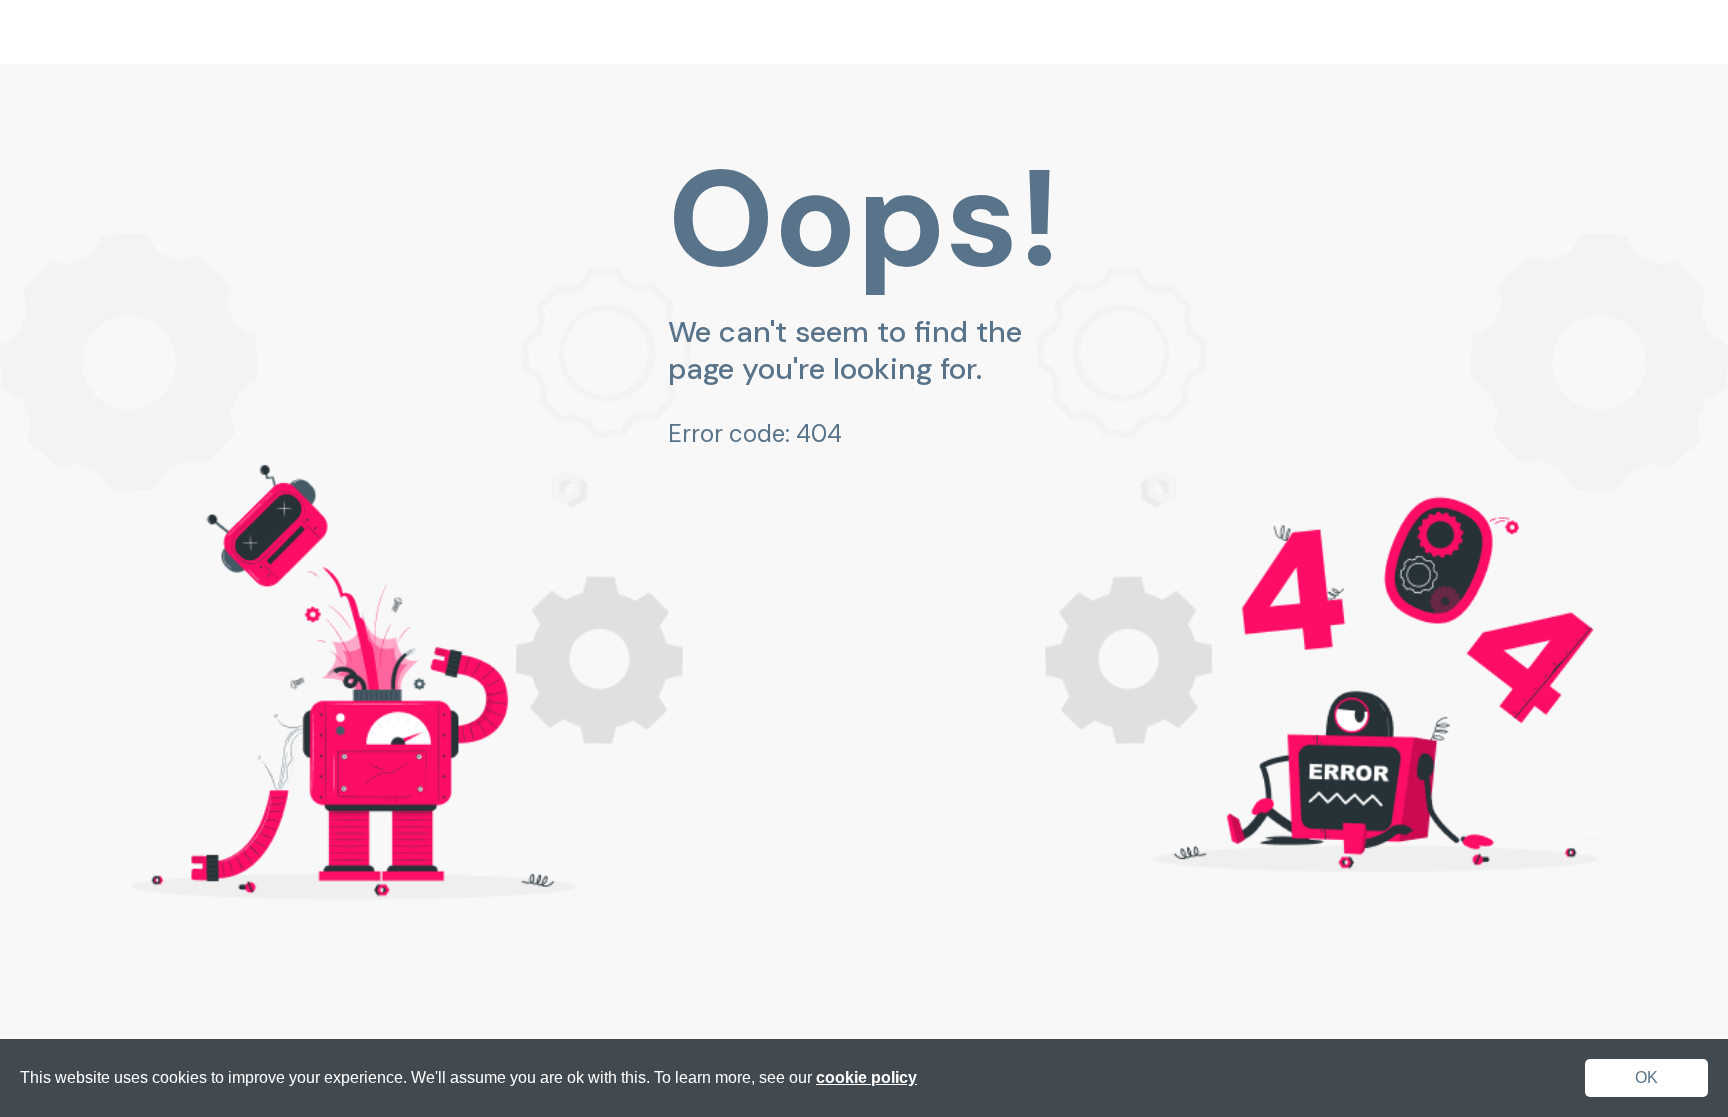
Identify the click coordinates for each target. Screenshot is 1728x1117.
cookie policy (866, 1077)
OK (1646, 1077)
